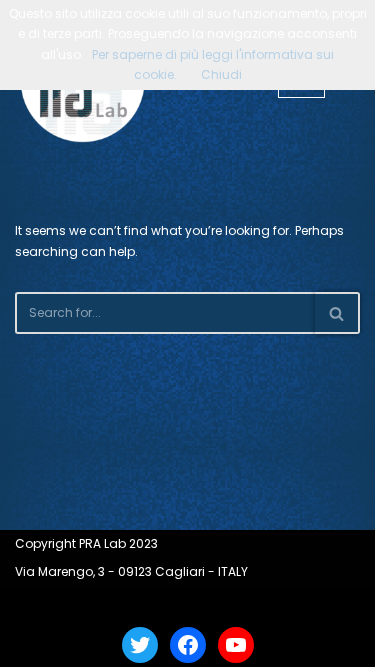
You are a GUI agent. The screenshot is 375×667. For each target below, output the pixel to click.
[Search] (337, 313)
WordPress (243, 604)
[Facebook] (188, 645)
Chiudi (221, 74)
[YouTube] (236, 645)
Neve (115, 604)
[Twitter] (140, 645)
